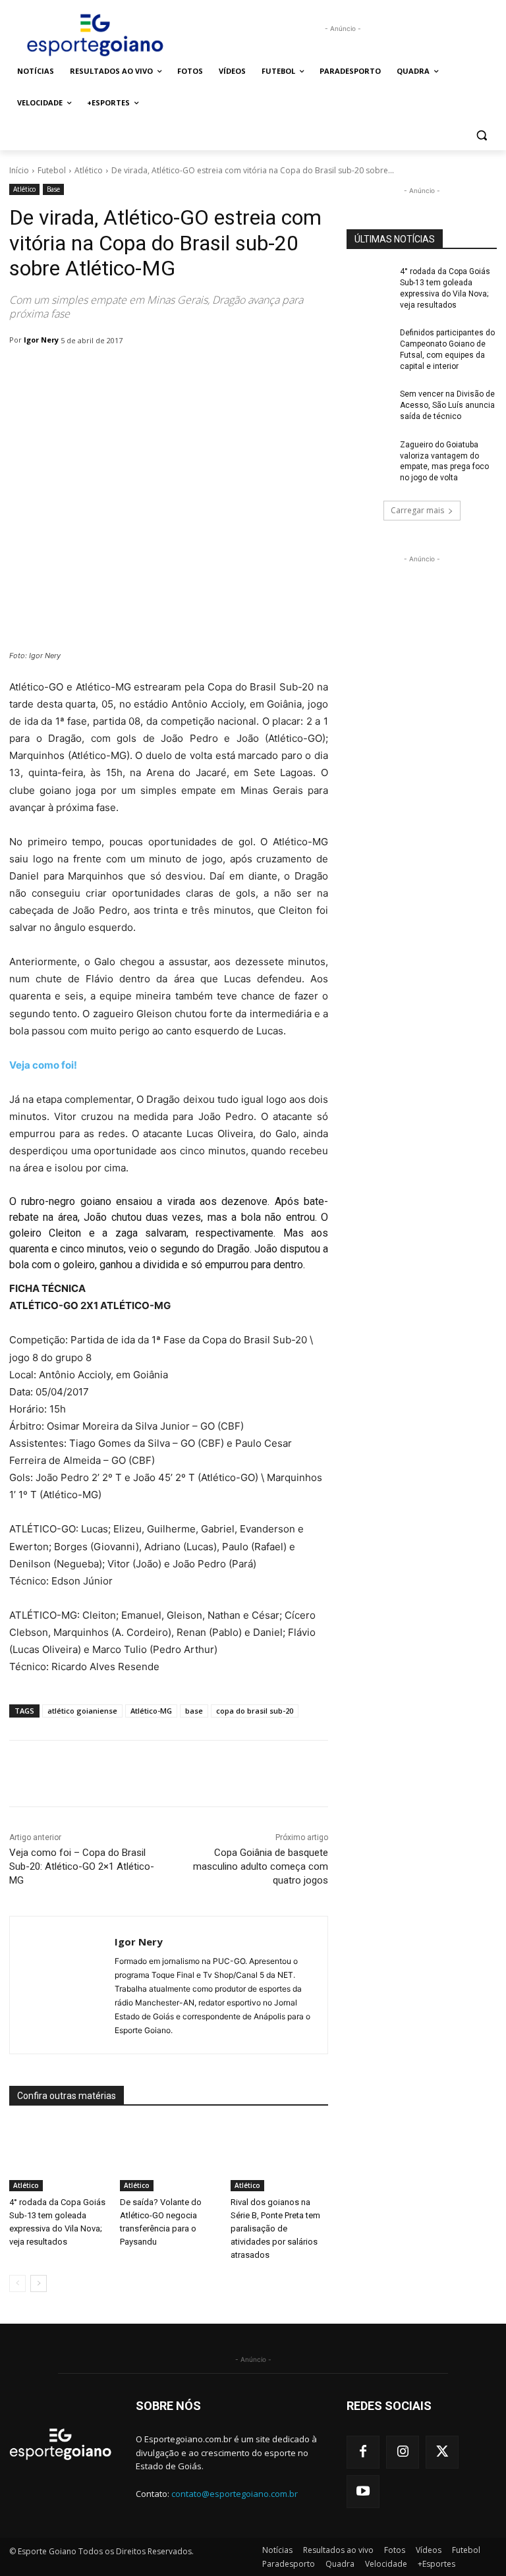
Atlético (89, 170)
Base (53, 189)
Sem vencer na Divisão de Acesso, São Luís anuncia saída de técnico (447, 405)
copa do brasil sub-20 (255, 1711)
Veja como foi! (43, 1065)
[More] (349, 1774)
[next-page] (39, 2283)
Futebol (52, 170)
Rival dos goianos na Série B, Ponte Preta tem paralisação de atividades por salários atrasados (275, 2228)
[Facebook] (363, 2452)
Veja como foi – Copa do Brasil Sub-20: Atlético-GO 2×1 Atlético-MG (82, 1866)
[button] (481, 135)
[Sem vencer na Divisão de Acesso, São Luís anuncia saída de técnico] (369, 405)
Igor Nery (41, 340)
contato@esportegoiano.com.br (235, 2494)
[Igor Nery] (62, 1985)
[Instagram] (403, 2452)
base (194, 1711)
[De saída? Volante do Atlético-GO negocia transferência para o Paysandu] (169, 2157)
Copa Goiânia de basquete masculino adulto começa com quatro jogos (261, 1866)
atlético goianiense (82, 1711)
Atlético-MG (151, 1711)
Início (19, 170)
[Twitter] (442, 2452)
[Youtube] (363, 2492)
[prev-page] (17, 2283)
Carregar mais (417, 510)
